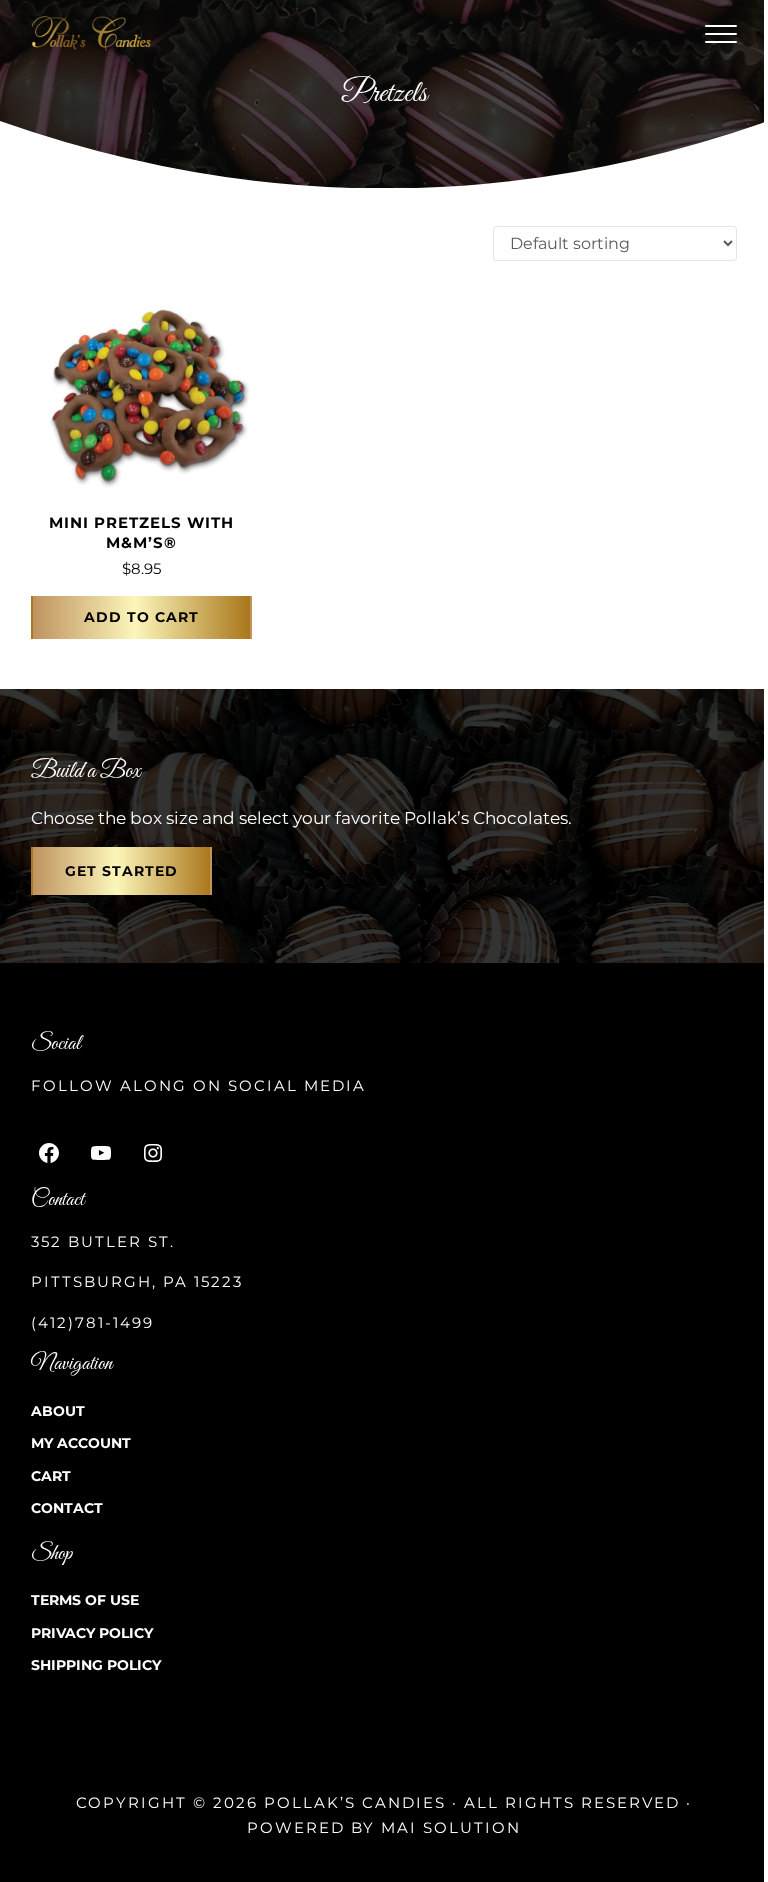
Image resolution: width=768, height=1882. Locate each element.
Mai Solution (451, 1827)
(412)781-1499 (92, 1322)
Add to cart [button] (141, 617)
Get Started (121, 871)
